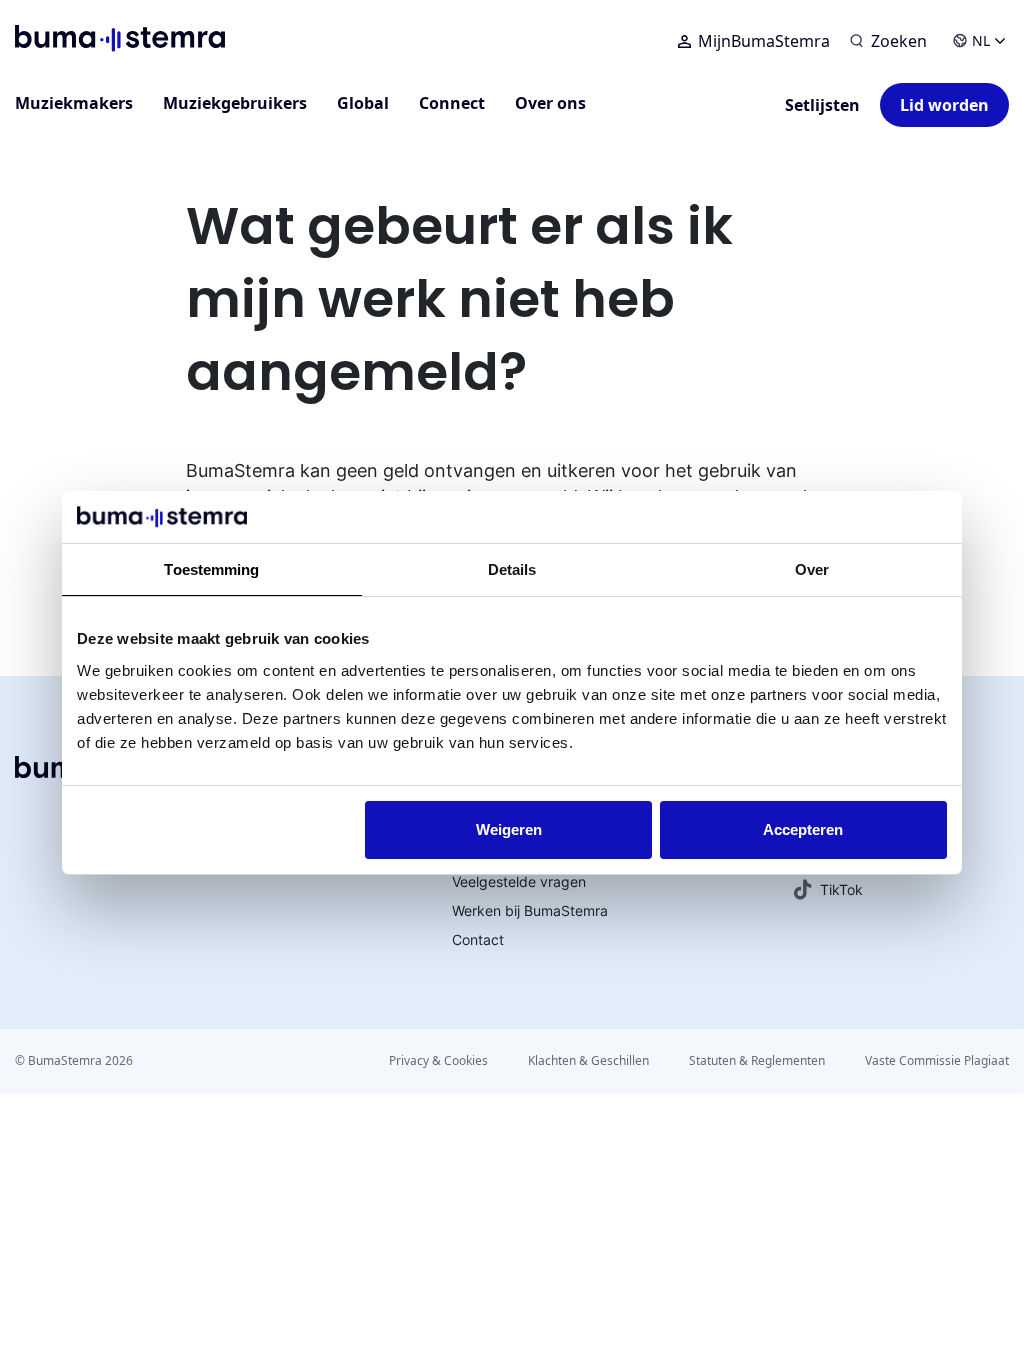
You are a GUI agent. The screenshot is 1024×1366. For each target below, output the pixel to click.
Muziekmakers (74, 103)
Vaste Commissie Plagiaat (937, 1060)
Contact (478, 939)
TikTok (841, 889)
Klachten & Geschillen (588, 1060)
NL (981, 40)
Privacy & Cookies (438, 1060)
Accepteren (803, 829)
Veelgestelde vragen (519, 881)
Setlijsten (822, 105)
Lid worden (944, 105)
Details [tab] (512, 569)
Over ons (550, 103)
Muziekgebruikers (235, 103)
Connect (452, 103)
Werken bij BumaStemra (530, 910)
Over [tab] (812, 569)
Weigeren (509, 829)
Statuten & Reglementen (757, 1060)
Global (363, 103)
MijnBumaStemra (764, 41)
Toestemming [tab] (211, 569)
